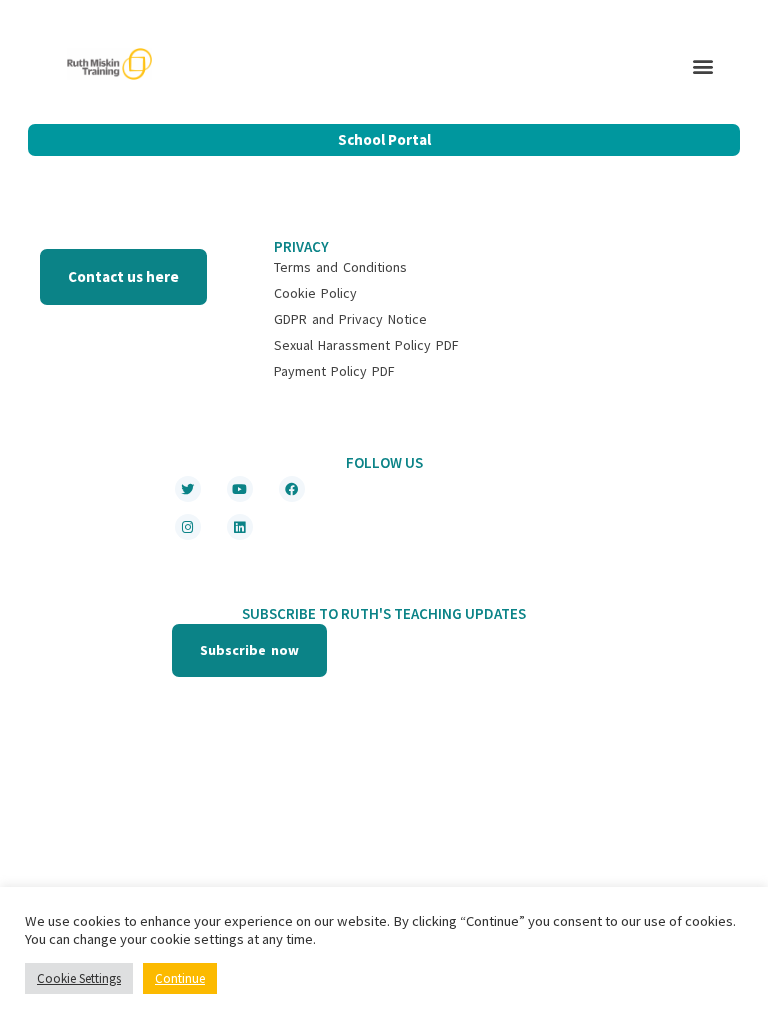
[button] (703, 66)
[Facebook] (292, 489)
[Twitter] (188, 489)
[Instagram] (188, 527)
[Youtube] (240, 489)
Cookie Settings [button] (79, 978)
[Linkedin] (240, 527)
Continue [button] (180, 978)
